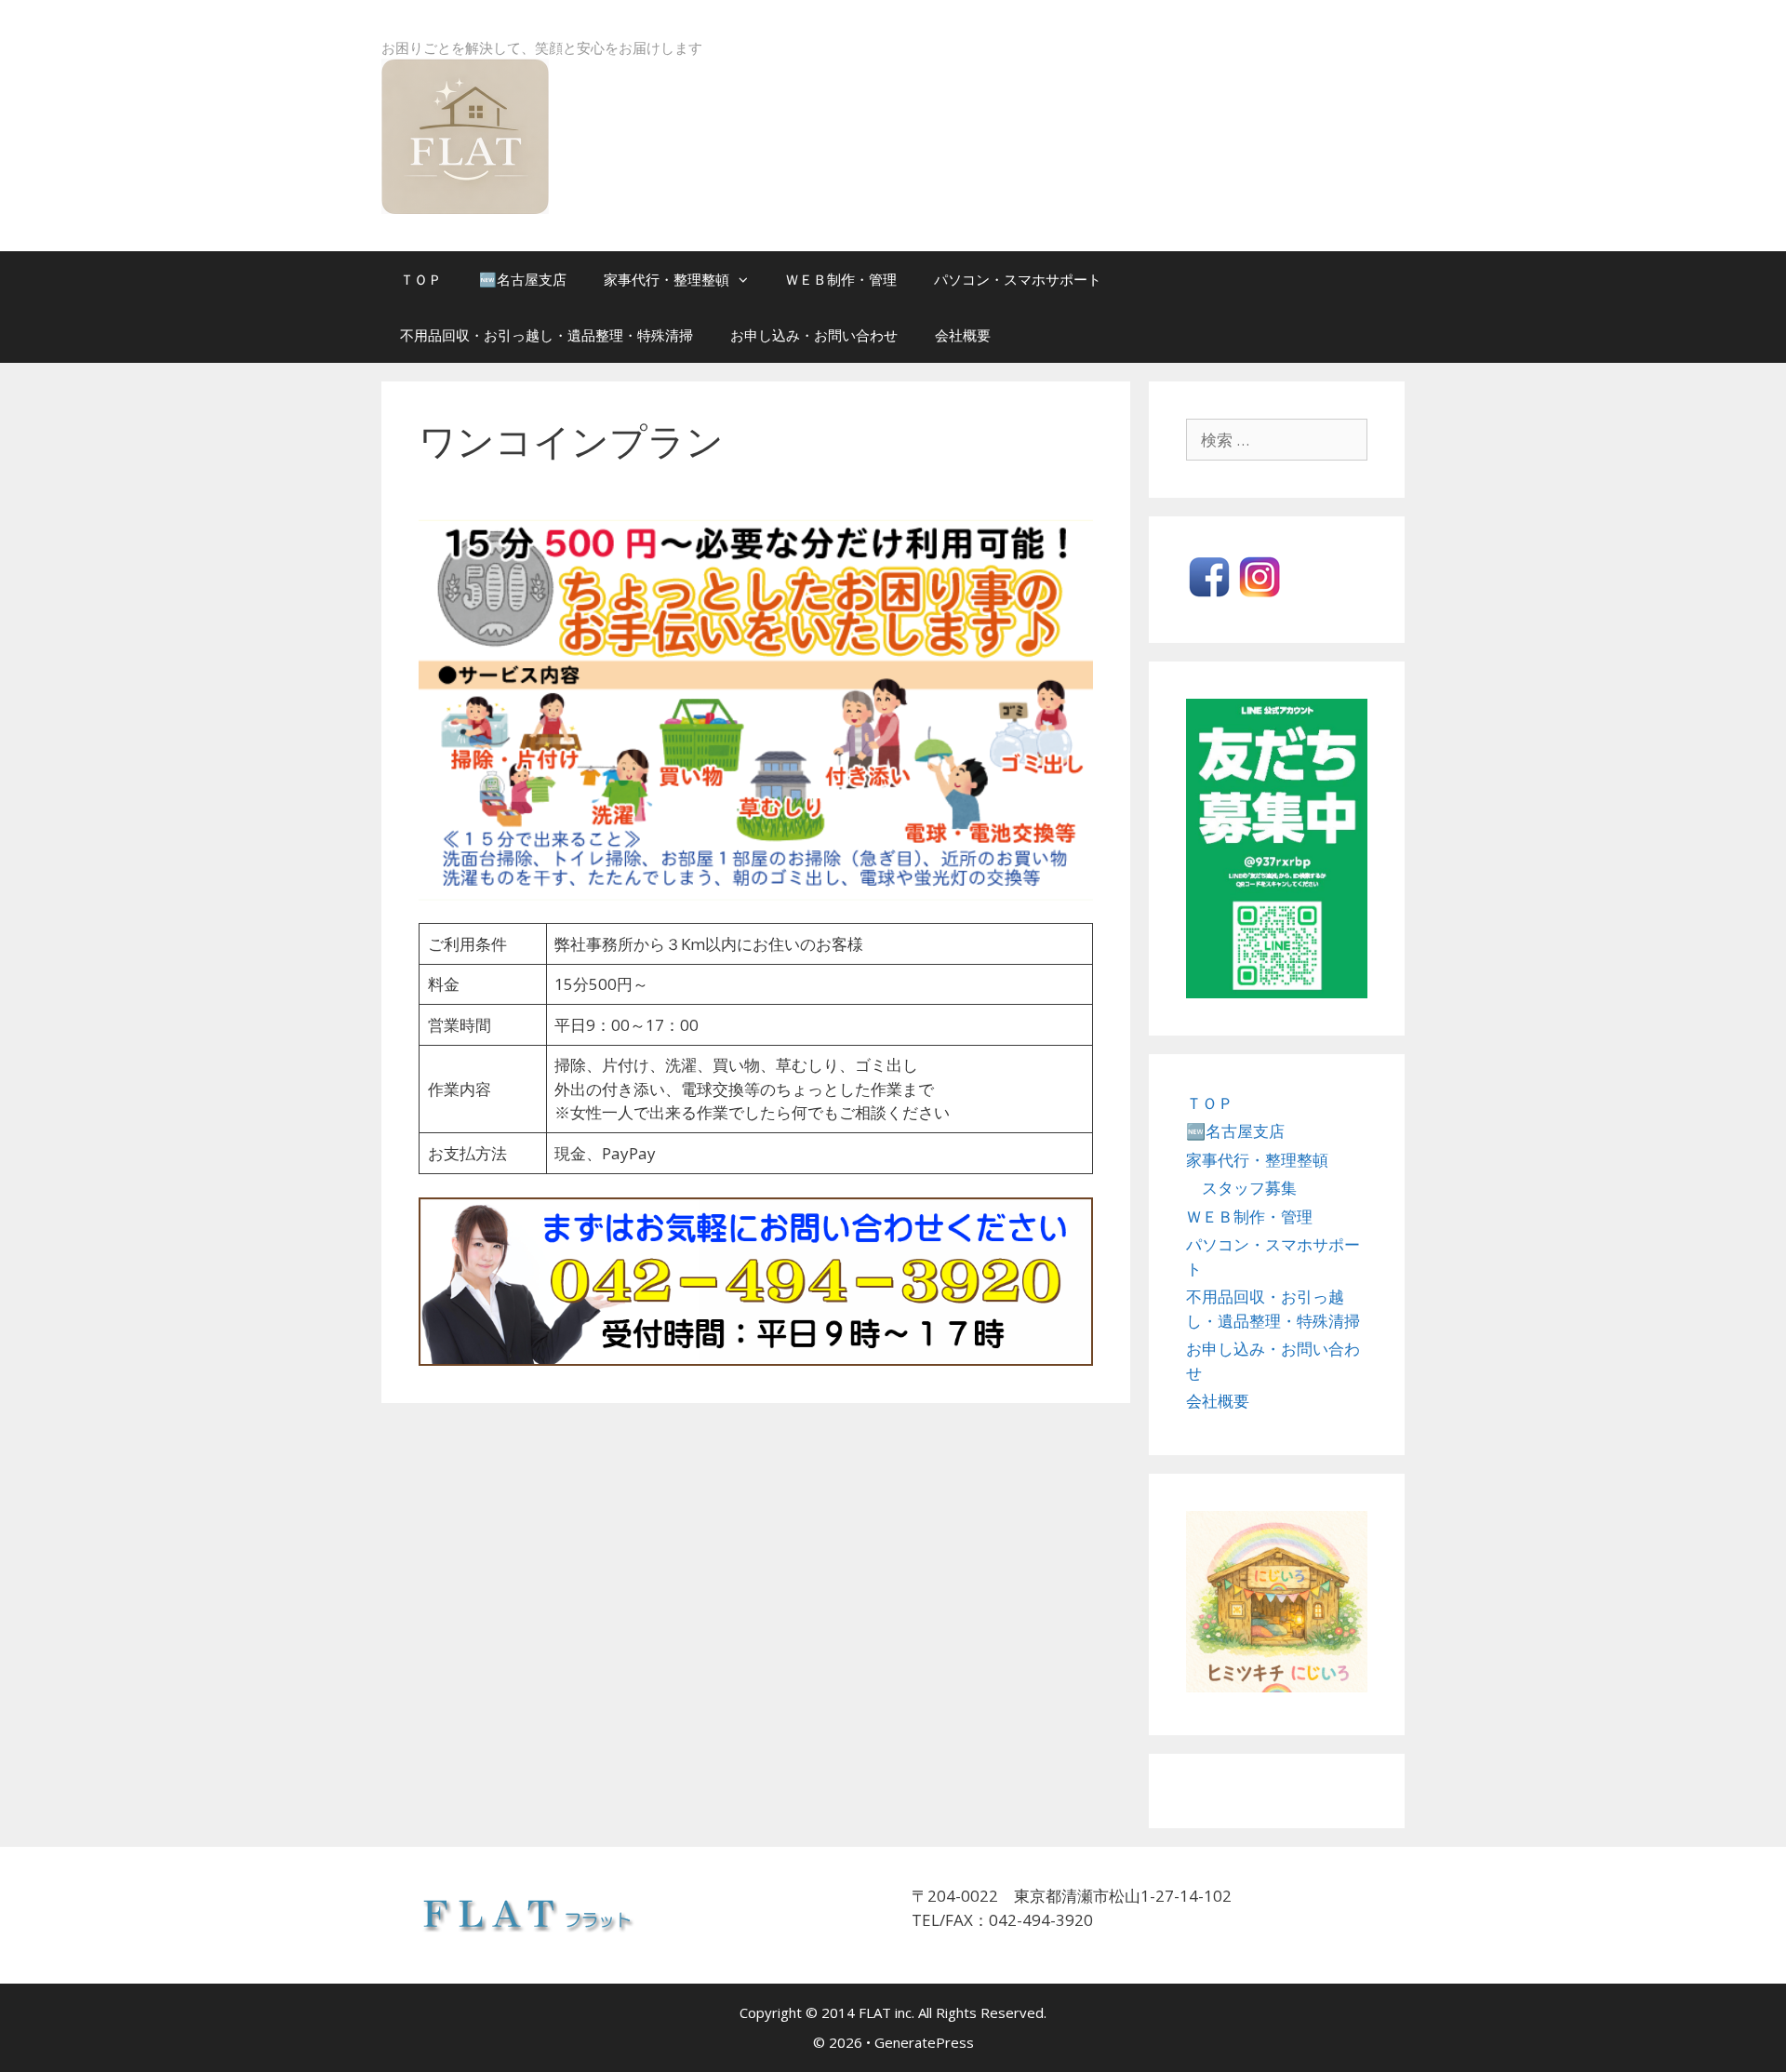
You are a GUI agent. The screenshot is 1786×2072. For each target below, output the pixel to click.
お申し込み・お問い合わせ (814, 335)
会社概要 (963, 335)
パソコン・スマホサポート (1018, 279)
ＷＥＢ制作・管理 (841, 279)
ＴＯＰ (421, 279)
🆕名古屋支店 (523, 279)
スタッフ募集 (1249, 1188)
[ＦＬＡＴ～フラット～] (465, 134)
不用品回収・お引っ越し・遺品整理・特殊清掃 (546, 335)
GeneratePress (924, 2042)
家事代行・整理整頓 (666, 279)
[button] (748, 279)
